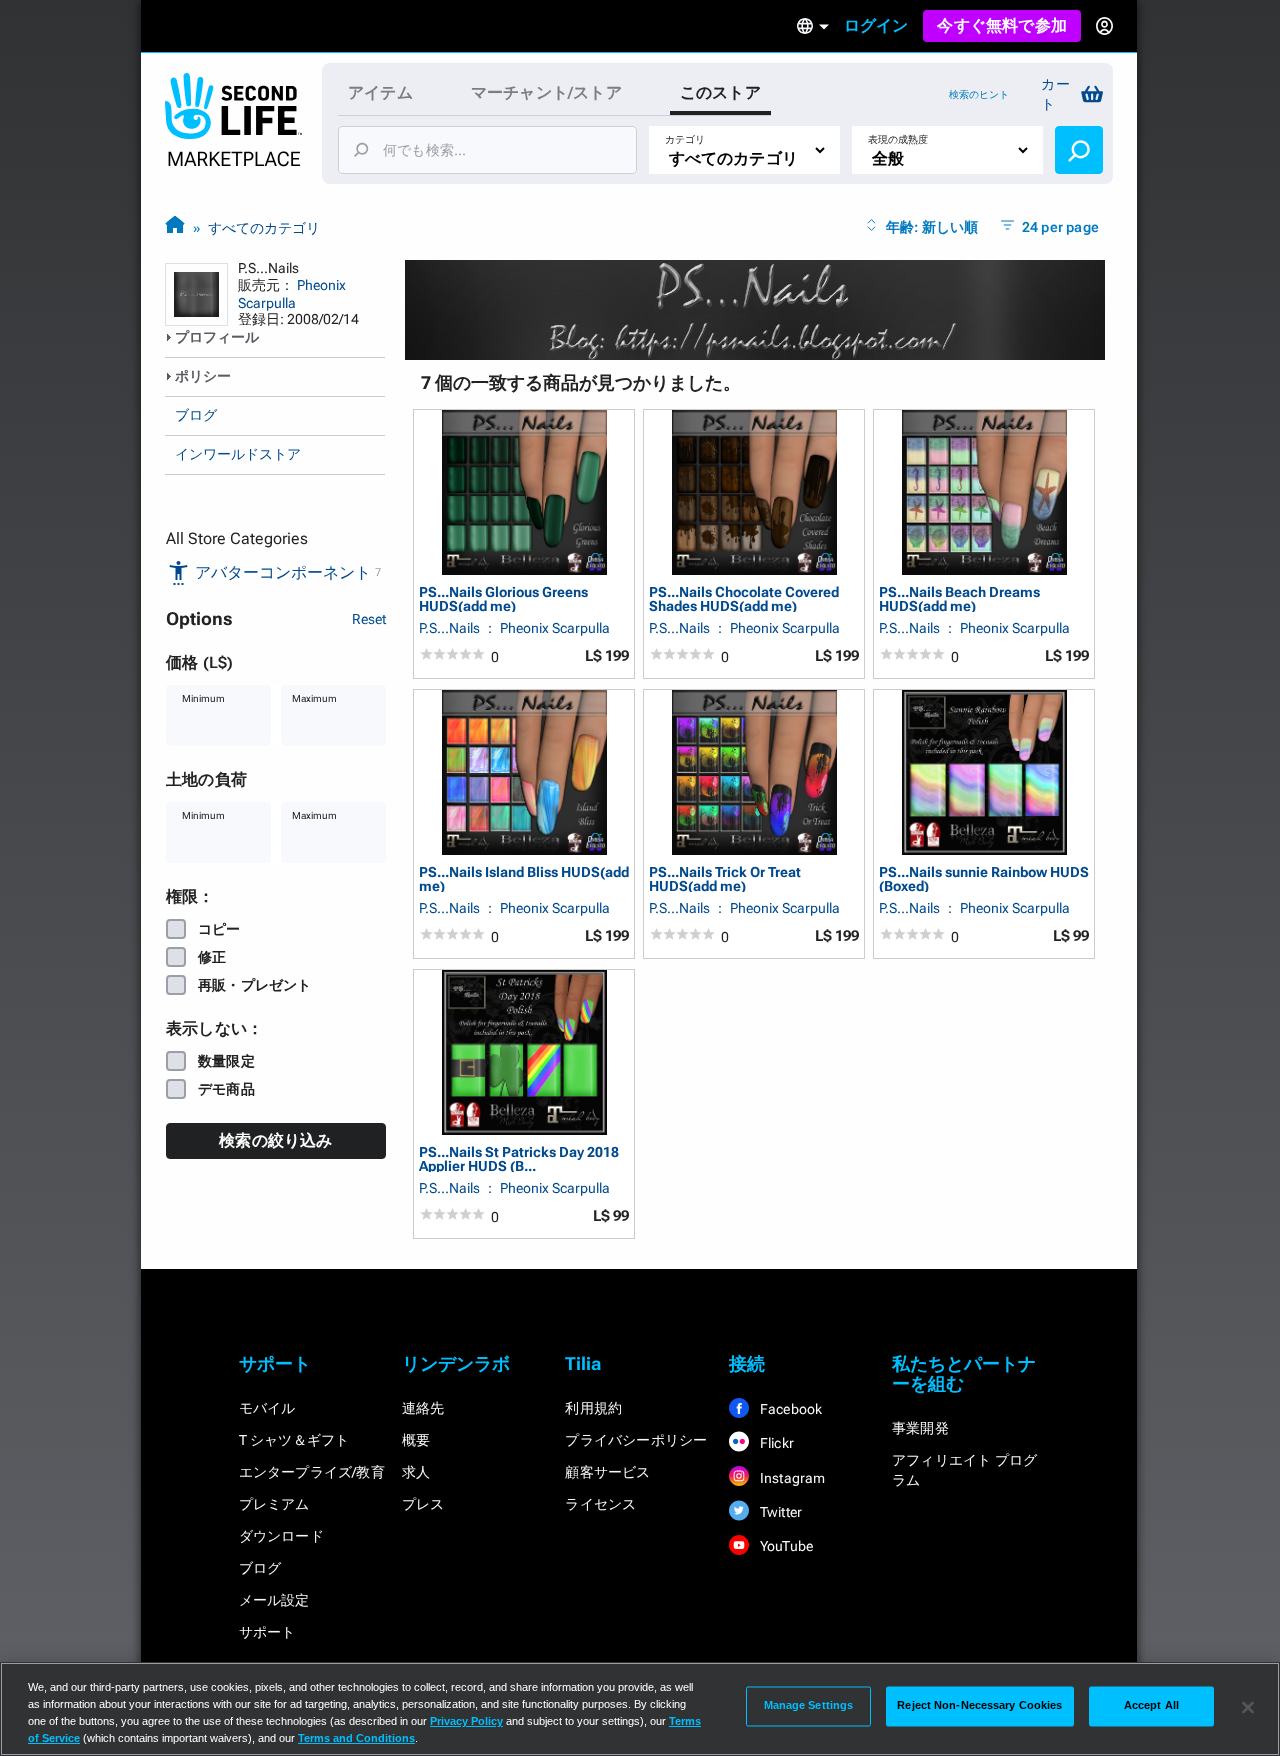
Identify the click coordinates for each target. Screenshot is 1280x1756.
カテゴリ (685, 139)
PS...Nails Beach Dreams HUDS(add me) (959, 598)
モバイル (267, 1408)
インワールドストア (238, 454)
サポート (267, 1632)
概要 (416, 1440)
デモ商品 (226, 1089)
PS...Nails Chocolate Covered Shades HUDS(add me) (744, 598)
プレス (423, 1504)
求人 (416, 1472)
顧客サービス (607, 1472)
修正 (212, 957)
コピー (219, 929)
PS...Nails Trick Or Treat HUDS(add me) (725, 878)
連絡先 (423, 1408)
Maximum (314, 698)
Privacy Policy (466, 1721)
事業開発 (920, 1428)
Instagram (791, 1478)
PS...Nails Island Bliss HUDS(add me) (524, 878)
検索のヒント (979, 94)
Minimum (203, 698)
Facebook (790, 1409)
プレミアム (274, 1504)
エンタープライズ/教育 (312, 1472)
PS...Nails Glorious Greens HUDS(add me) (503, 598)
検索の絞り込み (275, 1140)
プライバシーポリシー (636, 1440)
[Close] (1248, 1707)
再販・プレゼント (255, 985)
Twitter (780, 1512)
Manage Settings (809, 1706)
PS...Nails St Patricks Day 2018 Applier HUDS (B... (519, 1158)
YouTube (785, 1546)
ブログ (196, 415)
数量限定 (226, 1061)
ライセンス (600, 1504)
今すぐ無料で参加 (1002, 25)
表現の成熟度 (898, 139)
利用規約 (593, 1408)
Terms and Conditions (356, 1738)
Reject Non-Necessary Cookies (979, 1706)
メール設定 (274, 1600)
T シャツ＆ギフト (294, 1440)
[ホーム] (175, 227)
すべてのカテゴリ (264, 228)
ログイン (876, 25)
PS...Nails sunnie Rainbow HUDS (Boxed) (984, 878)
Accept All (1151, 1706)
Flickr (775, 1443)
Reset (369, 619)
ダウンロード (281, 1536)
